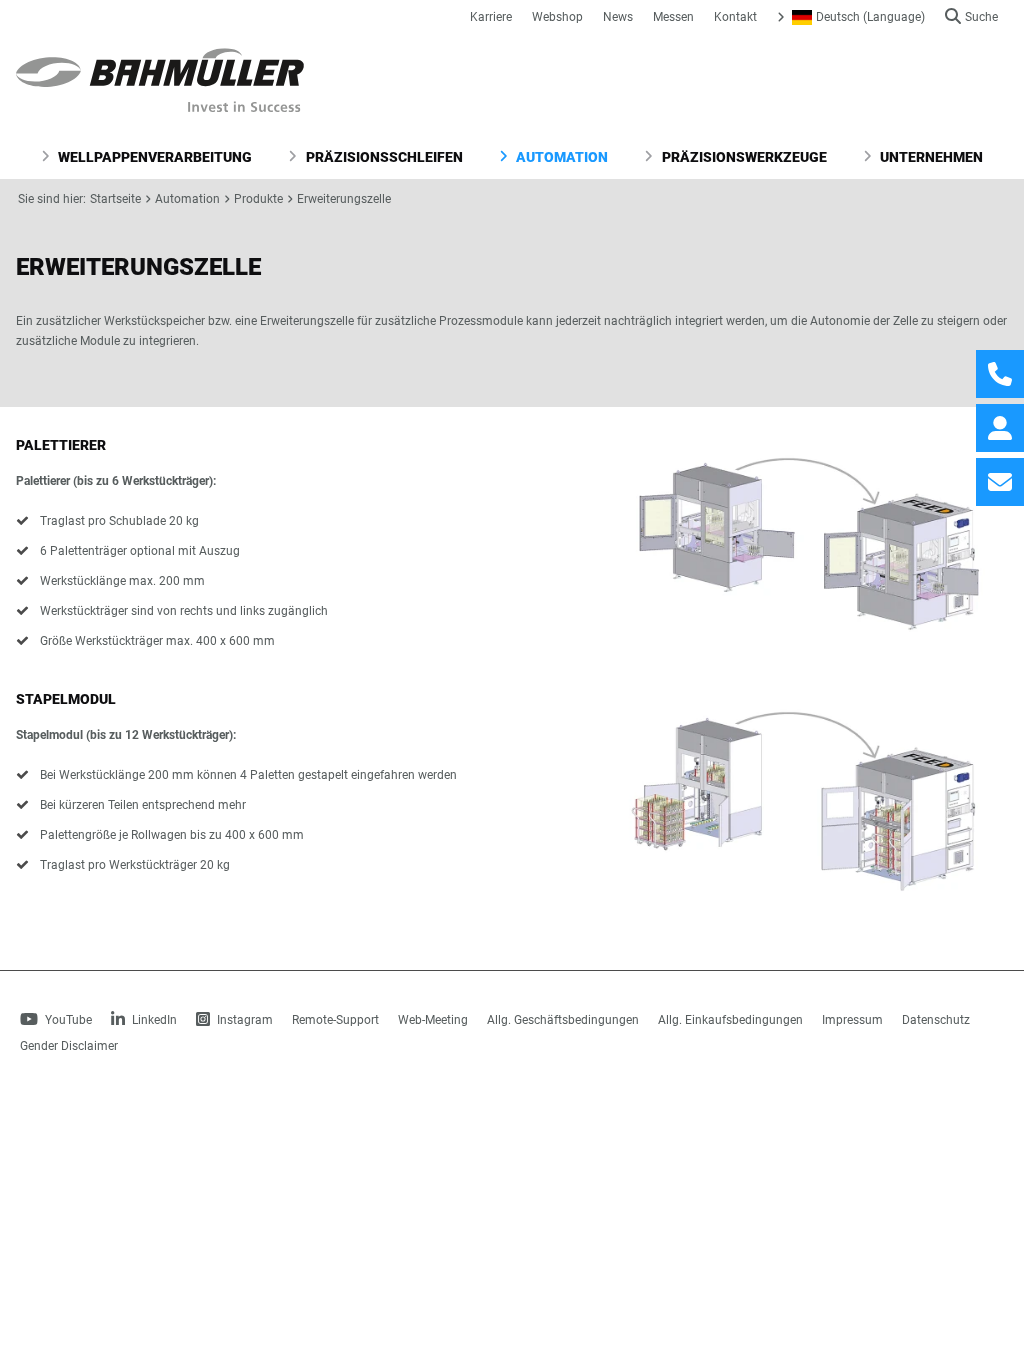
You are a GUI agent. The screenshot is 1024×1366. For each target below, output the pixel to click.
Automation (560, 157)
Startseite (115, 199)
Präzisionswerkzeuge (743, 157)
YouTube (67, 1020)
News (618, 17)
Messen (673, 17)
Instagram (243, 1020)
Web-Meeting (433, 1020)
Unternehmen (930, 157)
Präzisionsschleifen (383, 157)
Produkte (258, 199)
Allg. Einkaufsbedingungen (730, 1020)
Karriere (491, 17)
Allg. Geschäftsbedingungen (563, 1020)
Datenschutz (936, 1020)
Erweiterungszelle (344, 199)
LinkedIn (153, 1020)
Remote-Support (335, 1020)
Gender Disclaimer (69, 1046)
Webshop (557, 17)
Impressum (852, 1020)
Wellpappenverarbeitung (153, 157)
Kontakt (735, 17)
